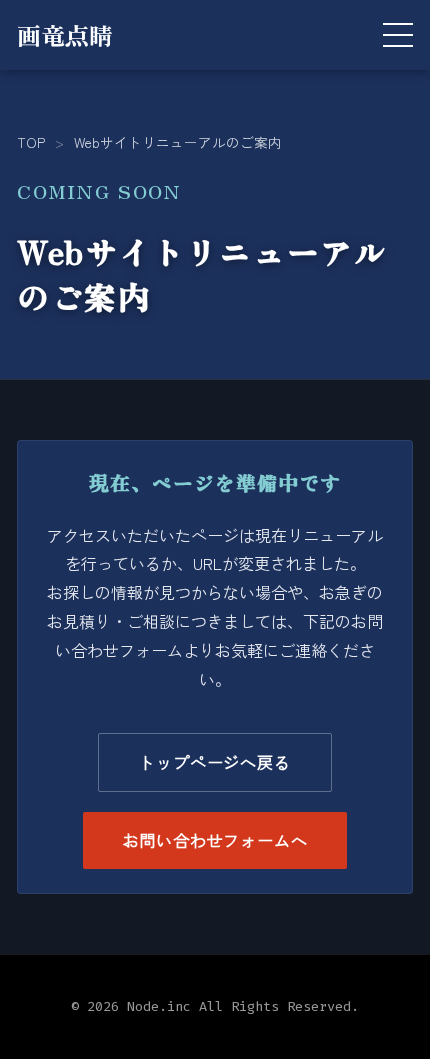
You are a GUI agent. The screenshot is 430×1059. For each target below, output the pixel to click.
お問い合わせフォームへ (215, 840)
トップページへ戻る (214, 762)
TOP (31, 142)
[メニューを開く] (398, 35)
